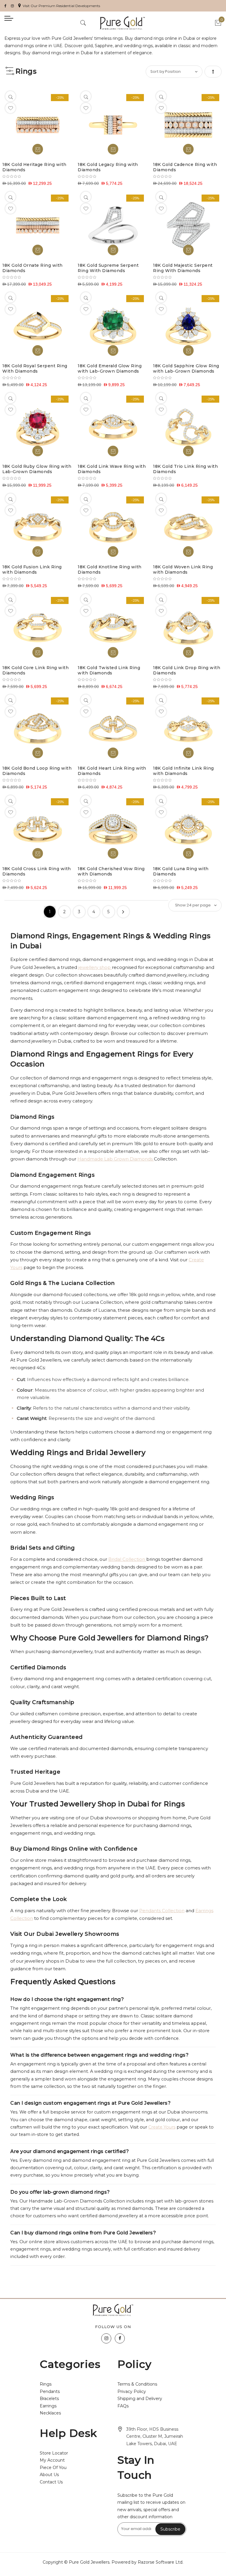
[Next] (123, 912)
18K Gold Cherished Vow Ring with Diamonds (111, 871)
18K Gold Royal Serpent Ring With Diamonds (35, 368)
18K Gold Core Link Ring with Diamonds (35, 670)
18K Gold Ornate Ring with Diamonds (33, 268)
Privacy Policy (132, 2391)
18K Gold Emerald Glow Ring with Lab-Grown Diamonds (110, 368)
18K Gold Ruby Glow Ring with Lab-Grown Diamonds (37, 469)
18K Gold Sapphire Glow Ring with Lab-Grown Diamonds (186, 368)
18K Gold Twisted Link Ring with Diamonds (109, 670)
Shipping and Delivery (140, 2399)
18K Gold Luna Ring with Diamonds (181, 871)
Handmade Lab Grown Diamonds (116, 1159)
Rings (46, 2384)
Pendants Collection (162, 1911)
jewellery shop (95, 967)
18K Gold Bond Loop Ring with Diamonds (37, 771)
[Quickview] (10, 96)
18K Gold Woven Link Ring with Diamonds (183, 569)
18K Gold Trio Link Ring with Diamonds (185, 469)
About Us (49, 2475)
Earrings (48, 2406)
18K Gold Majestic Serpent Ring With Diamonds (183, 268)
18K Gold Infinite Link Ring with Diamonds (183, 771)
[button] (10, 108)
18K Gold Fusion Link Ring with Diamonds (32, 569)
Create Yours (162, 2127)
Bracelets (49, 2399)
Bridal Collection (127, 1559)
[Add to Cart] (38, 149)
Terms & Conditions (137, 2384)
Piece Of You (53, 2468)
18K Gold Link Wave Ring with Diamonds (112, 469)
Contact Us (51, 2482)
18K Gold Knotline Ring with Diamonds (110, 569)
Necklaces (50, 2413)
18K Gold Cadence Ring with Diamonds (185, 167)
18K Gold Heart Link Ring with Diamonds (112, 771)
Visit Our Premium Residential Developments (61, 6)
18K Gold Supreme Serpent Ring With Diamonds (108, 268)
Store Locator (54, 2453)
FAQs (123, 2406)
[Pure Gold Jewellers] (122, 23)
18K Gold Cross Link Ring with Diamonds (37, 871)
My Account (52, 2460)
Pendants (50, 2391)
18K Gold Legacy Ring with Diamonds (108, 167)
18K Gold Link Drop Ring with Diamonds (187, 670)
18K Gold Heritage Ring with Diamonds (34, 167)
